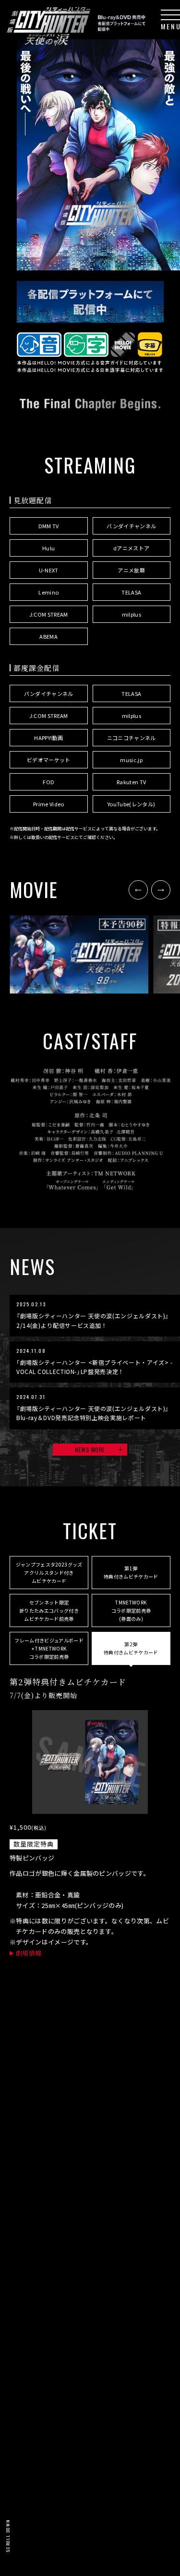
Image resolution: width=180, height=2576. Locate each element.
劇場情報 (29, 1953)
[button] (138, 890)
